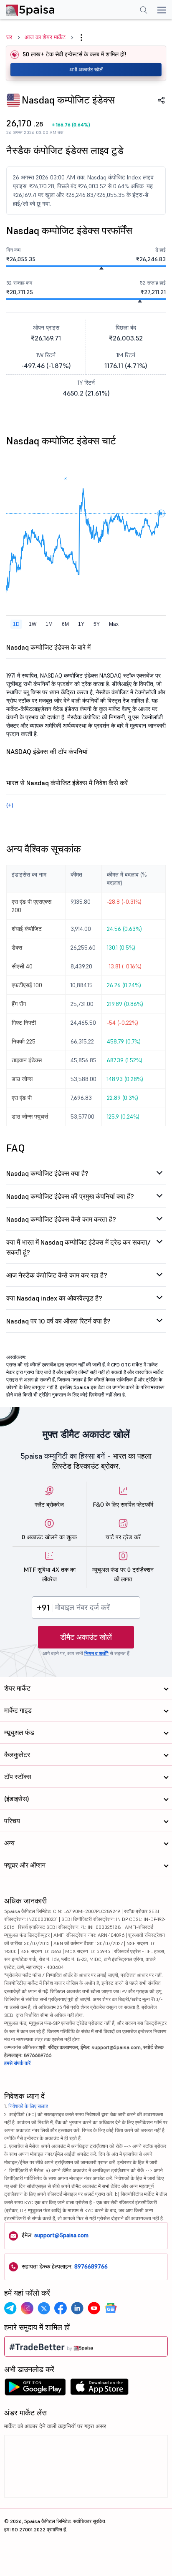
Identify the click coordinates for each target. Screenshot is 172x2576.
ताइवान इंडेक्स (27, 1060)
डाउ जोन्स (22, 1079)
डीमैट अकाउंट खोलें (86, 1637)
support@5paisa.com (61, 2235)
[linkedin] (77, 2308)
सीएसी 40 (22, 966)
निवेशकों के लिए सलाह (28, 2106)
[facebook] (61, 2308)
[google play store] (35, 2389)
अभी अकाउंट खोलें (86, 69)
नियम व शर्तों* (96, 1653)
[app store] (100, 2389)
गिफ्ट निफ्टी (24, 1023)
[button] (81, 38)
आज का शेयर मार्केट (45, 37)
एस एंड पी (22, 1098)
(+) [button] (10, 805)
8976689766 (91, 2266)
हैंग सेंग (19, 1004)
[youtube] (94, 2308)
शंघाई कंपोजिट (27, 929)
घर (9, 37)
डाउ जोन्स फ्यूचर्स (30, 1117)
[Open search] (144, 11)
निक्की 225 (24, 1041)
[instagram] (27, 2308)
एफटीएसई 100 (27, 985)
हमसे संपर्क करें (17, 2063)
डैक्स (17, 948)
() (71, 125)
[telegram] (10, 2308)
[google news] (111, 2308)
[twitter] (44, 2308)
